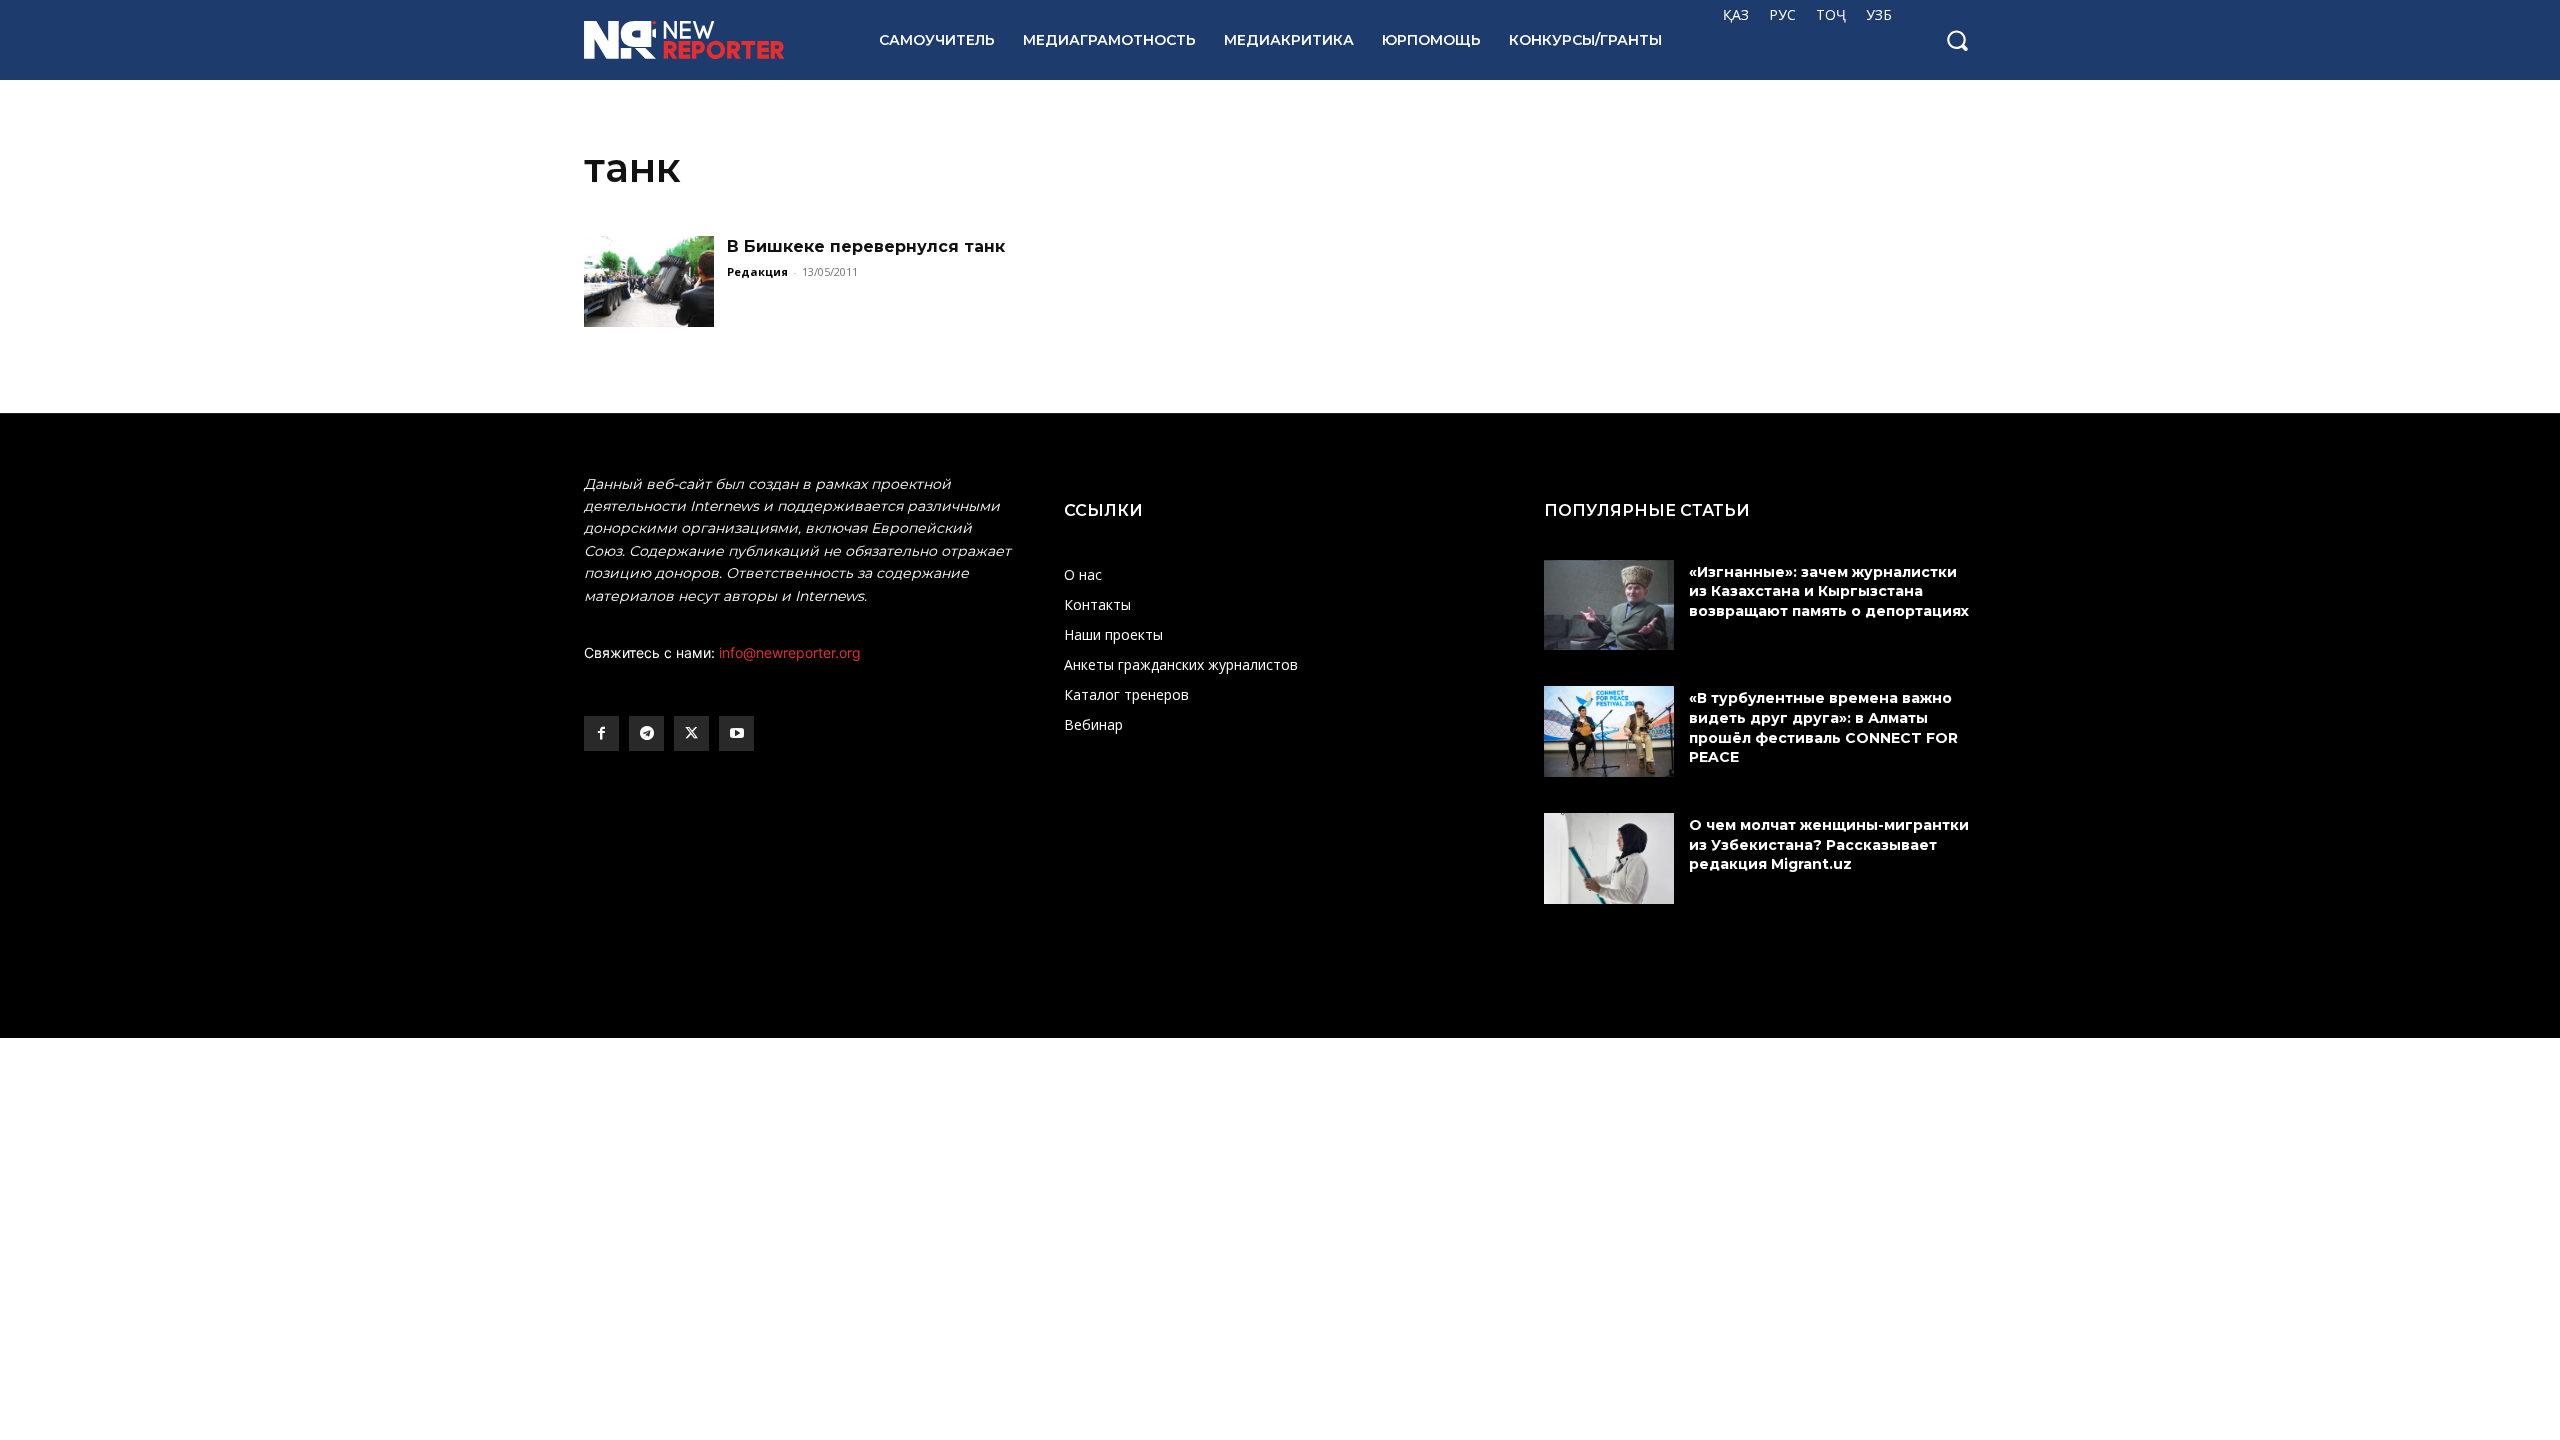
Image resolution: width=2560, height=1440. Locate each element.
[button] (1957, 40)
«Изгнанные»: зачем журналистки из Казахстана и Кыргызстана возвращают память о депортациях (1831, 591)
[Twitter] (691, 733)
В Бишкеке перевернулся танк (866, 246)
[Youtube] (736, 733)
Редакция (757, 271)
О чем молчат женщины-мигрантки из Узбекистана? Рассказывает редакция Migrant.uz (1829, 844)
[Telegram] (646, 733)
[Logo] (709, 40)
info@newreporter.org (790, 652)
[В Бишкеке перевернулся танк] (649, 281)
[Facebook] (601, 733)
